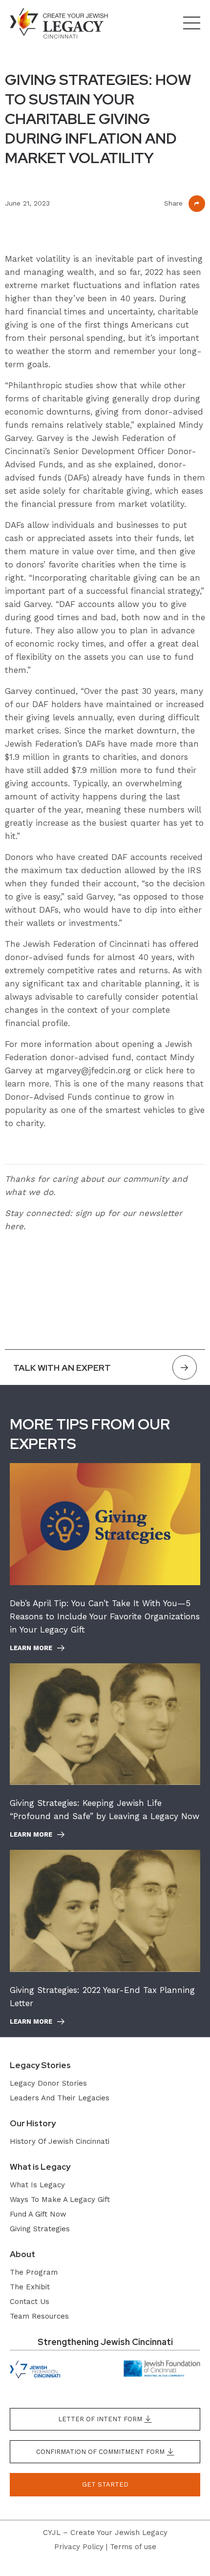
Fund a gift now (38, 2214)
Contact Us (30, 2302)
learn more (31, 1648)
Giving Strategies (40, 2229)
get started (105, 2484)
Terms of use (133, 2547)
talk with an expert (62, 1368)
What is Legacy (37, 2185)
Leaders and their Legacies (60, 2098)
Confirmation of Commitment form (101, 2452)
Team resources (39, 2316)
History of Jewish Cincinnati (60, 2141)
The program (34, 2272)
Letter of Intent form (101, 2419)
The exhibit (30, 2287)
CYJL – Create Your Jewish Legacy (105, 2533)
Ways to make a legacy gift (60, 2199)
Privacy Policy (79, 2547)
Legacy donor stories (48, 2083)
